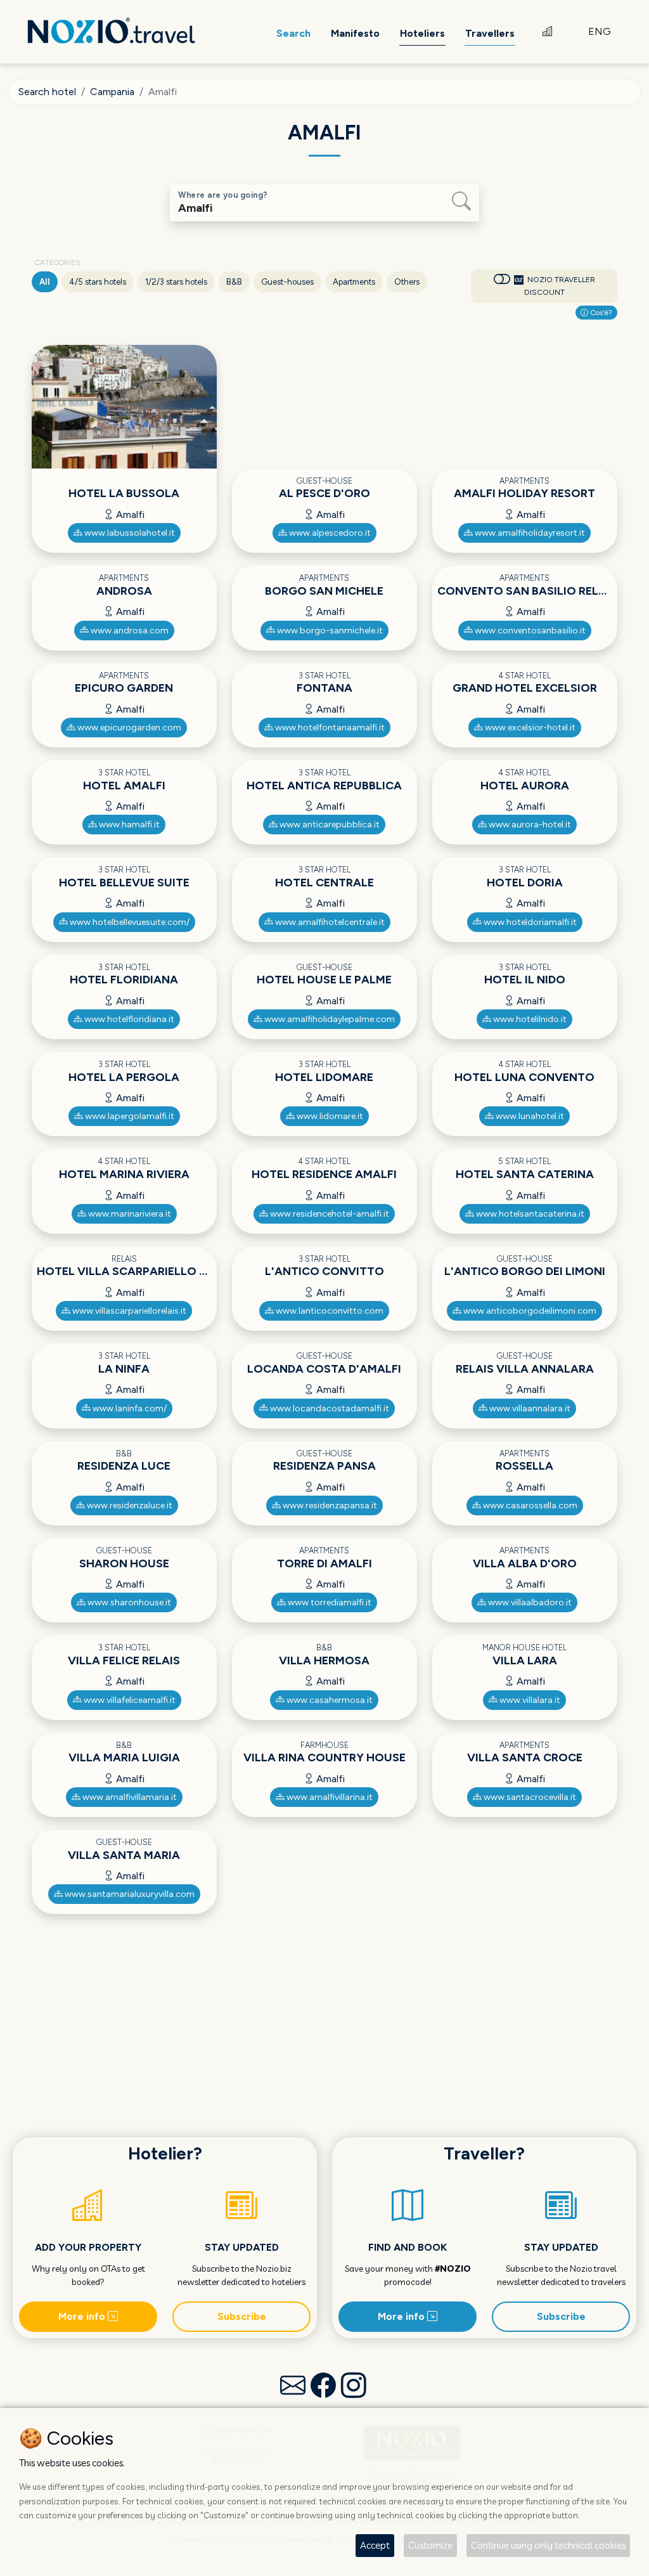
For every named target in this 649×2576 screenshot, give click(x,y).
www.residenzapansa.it (329, 1505)
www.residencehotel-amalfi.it (329, 1214)
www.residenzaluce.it (129, 1505)
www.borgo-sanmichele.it (329, 631)
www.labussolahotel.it (129, 533)
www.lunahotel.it (529, 1116)
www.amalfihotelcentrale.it (329, 922)
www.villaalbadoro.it (529, 1602)
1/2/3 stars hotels (176, 282)
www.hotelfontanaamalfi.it (329, 728)
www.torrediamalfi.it (329, 1602)
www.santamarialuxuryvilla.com (129, 1894)
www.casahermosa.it (329, 1700)
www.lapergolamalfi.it (129, 1116)
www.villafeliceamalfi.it (129, 1700)
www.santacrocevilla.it (529, 1797)
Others (407, 282)
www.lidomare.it (329, 1116)
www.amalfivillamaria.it (129, 1797)
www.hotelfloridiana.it (128, 1019)
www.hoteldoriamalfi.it (529, 922)
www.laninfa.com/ (129, 1408)
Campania (112, 92)
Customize (430, 2545)
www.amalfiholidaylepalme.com (329, 1019)
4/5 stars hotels (98, 282)
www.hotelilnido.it (529, 1019)
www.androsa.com (129, 631)
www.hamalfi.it (128, 825)
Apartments (354, 282)
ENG (600, 31)
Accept (375, 2545)
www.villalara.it (529, 1700)
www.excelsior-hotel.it (529, 728)
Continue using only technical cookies (548, 2545)
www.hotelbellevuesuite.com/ (129, 922)
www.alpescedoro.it (329, 533)
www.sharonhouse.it (128, 1602)
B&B (234, 282)
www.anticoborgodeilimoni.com (529, 1311)
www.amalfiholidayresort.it (529, 533)
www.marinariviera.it (129, 1214)
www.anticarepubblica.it (329, 825)
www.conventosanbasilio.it (529, 631)
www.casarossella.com (529, 1505)
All (45, 282)
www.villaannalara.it (529, 1408)
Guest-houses (287, 282)
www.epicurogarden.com (128, 728)
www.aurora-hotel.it (529, 825)
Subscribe (242, 2316)
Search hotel (47, 92)
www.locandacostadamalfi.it (329, 1408)
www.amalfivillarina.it (329, 1797)
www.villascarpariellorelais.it (128, 1311)
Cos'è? (600, 313)
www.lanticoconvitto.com (329, 1311)
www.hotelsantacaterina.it (529, 1214)
